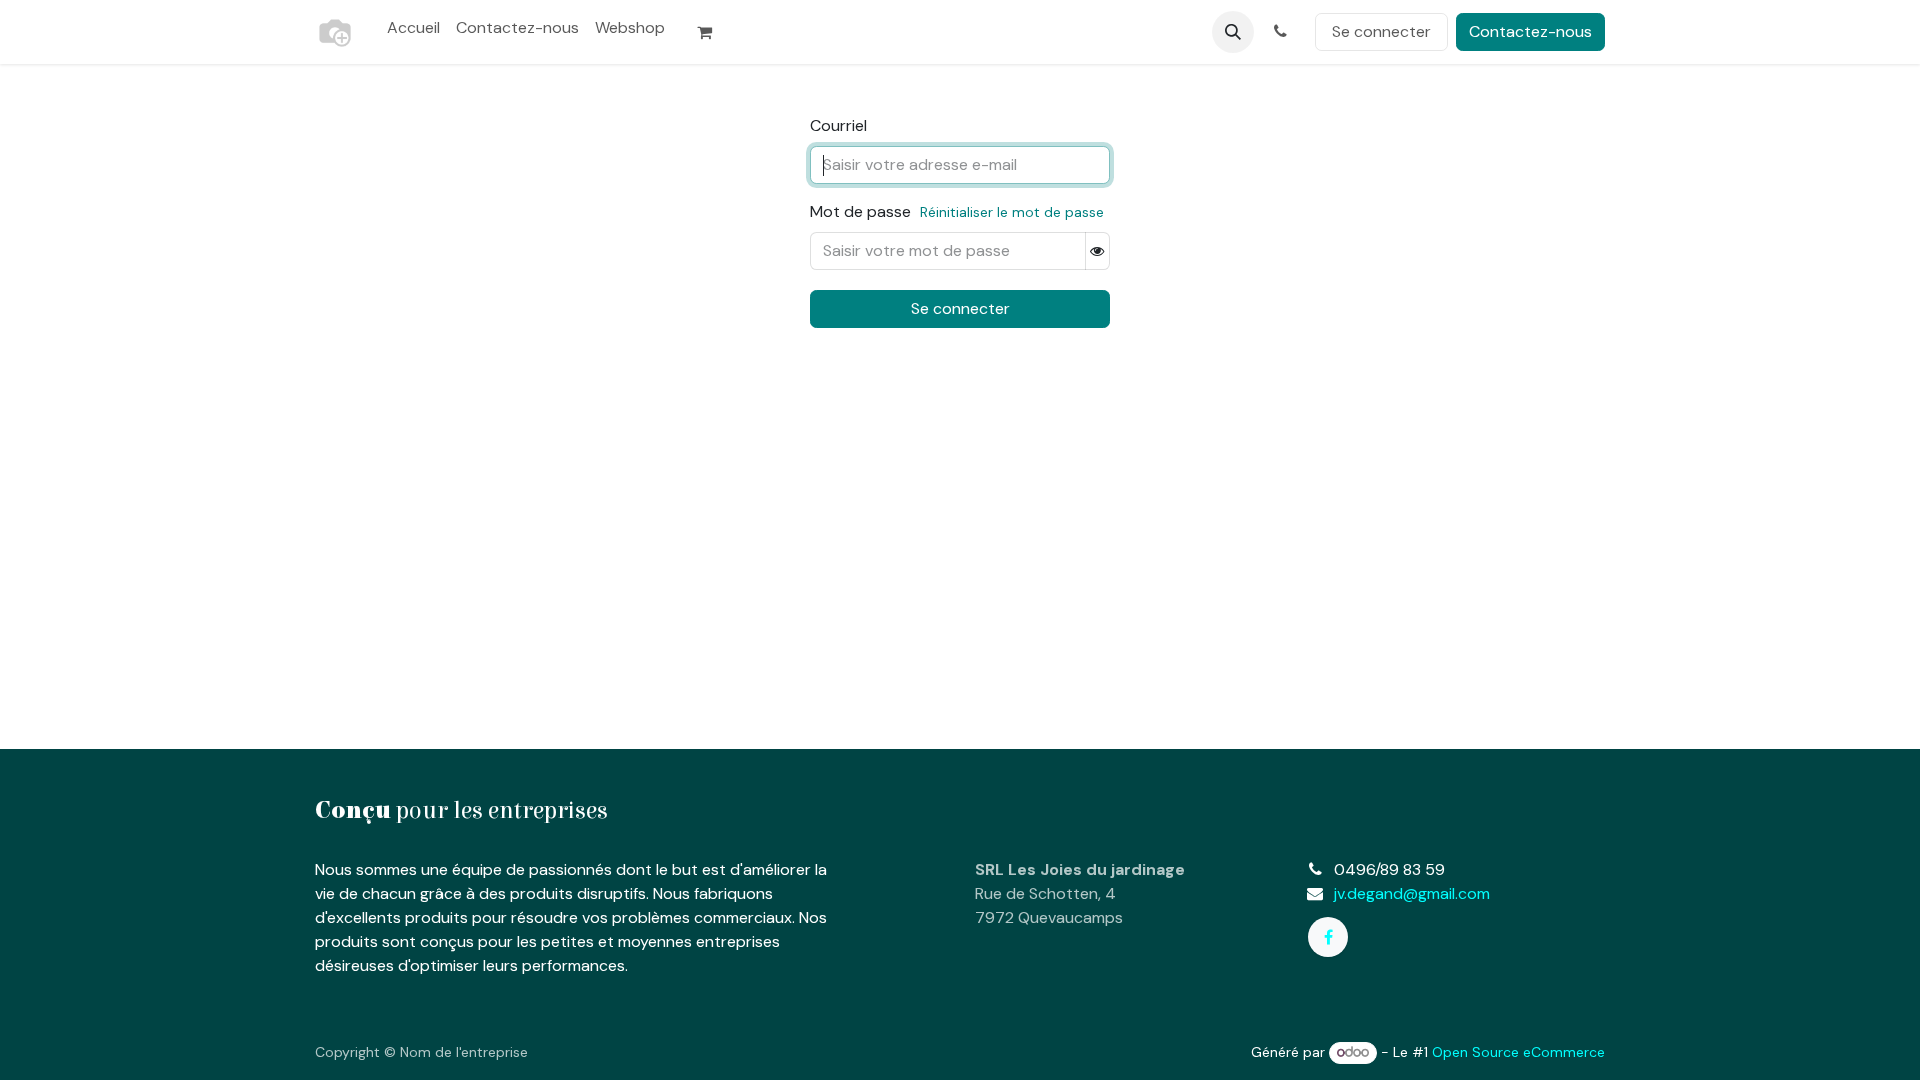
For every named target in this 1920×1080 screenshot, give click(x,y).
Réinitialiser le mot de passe (1012, 212)
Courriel (838, 125)
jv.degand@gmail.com (1412, 893)
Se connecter (1381, 31)
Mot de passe (860, 211)
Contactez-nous (1530, 31)
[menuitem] (413, 28)
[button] (1233, 32)
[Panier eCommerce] (713, 32)
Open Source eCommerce (1518, 1052)
